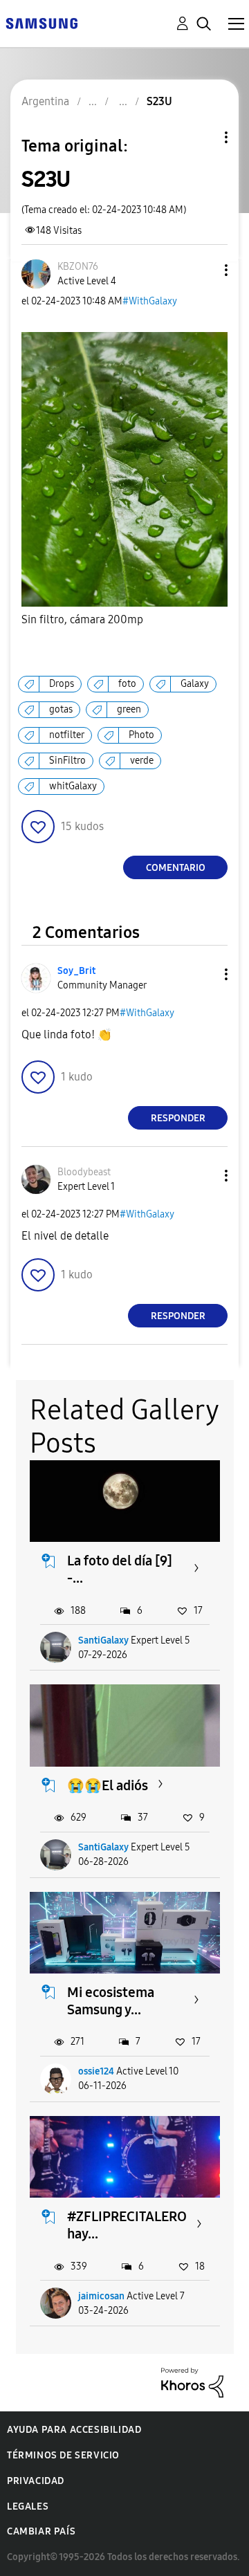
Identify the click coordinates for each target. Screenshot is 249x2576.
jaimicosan (101, 2296)
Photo (141, 735)
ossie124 (96, 2071)
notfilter (67, 735)
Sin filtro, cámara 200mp (82, 619)
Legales (28, 2506)
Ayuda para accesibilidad (74, 2430)
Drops (62, 684)
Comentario (176, 868)
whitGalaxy (73, 786)
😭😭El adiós (108, 1785)
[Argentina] (41, 22)
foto (127, 684)
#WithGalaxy (150, 301)
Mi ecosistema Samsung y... (111, 2001)
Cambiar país (41, 2531)
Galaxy (195, 684)
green (129, 709)
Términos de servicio (63, 2455)
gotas (61, 709)
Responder (178, 1118)
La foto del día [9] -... (120, 1569)
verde (142, 761)
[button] (203, 270)
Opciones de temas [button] (203, 137)
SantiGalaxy (103, 1640)
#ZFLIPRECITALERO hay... (127, 2225)
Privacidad (36, 2481)
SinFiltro (67, 761)
